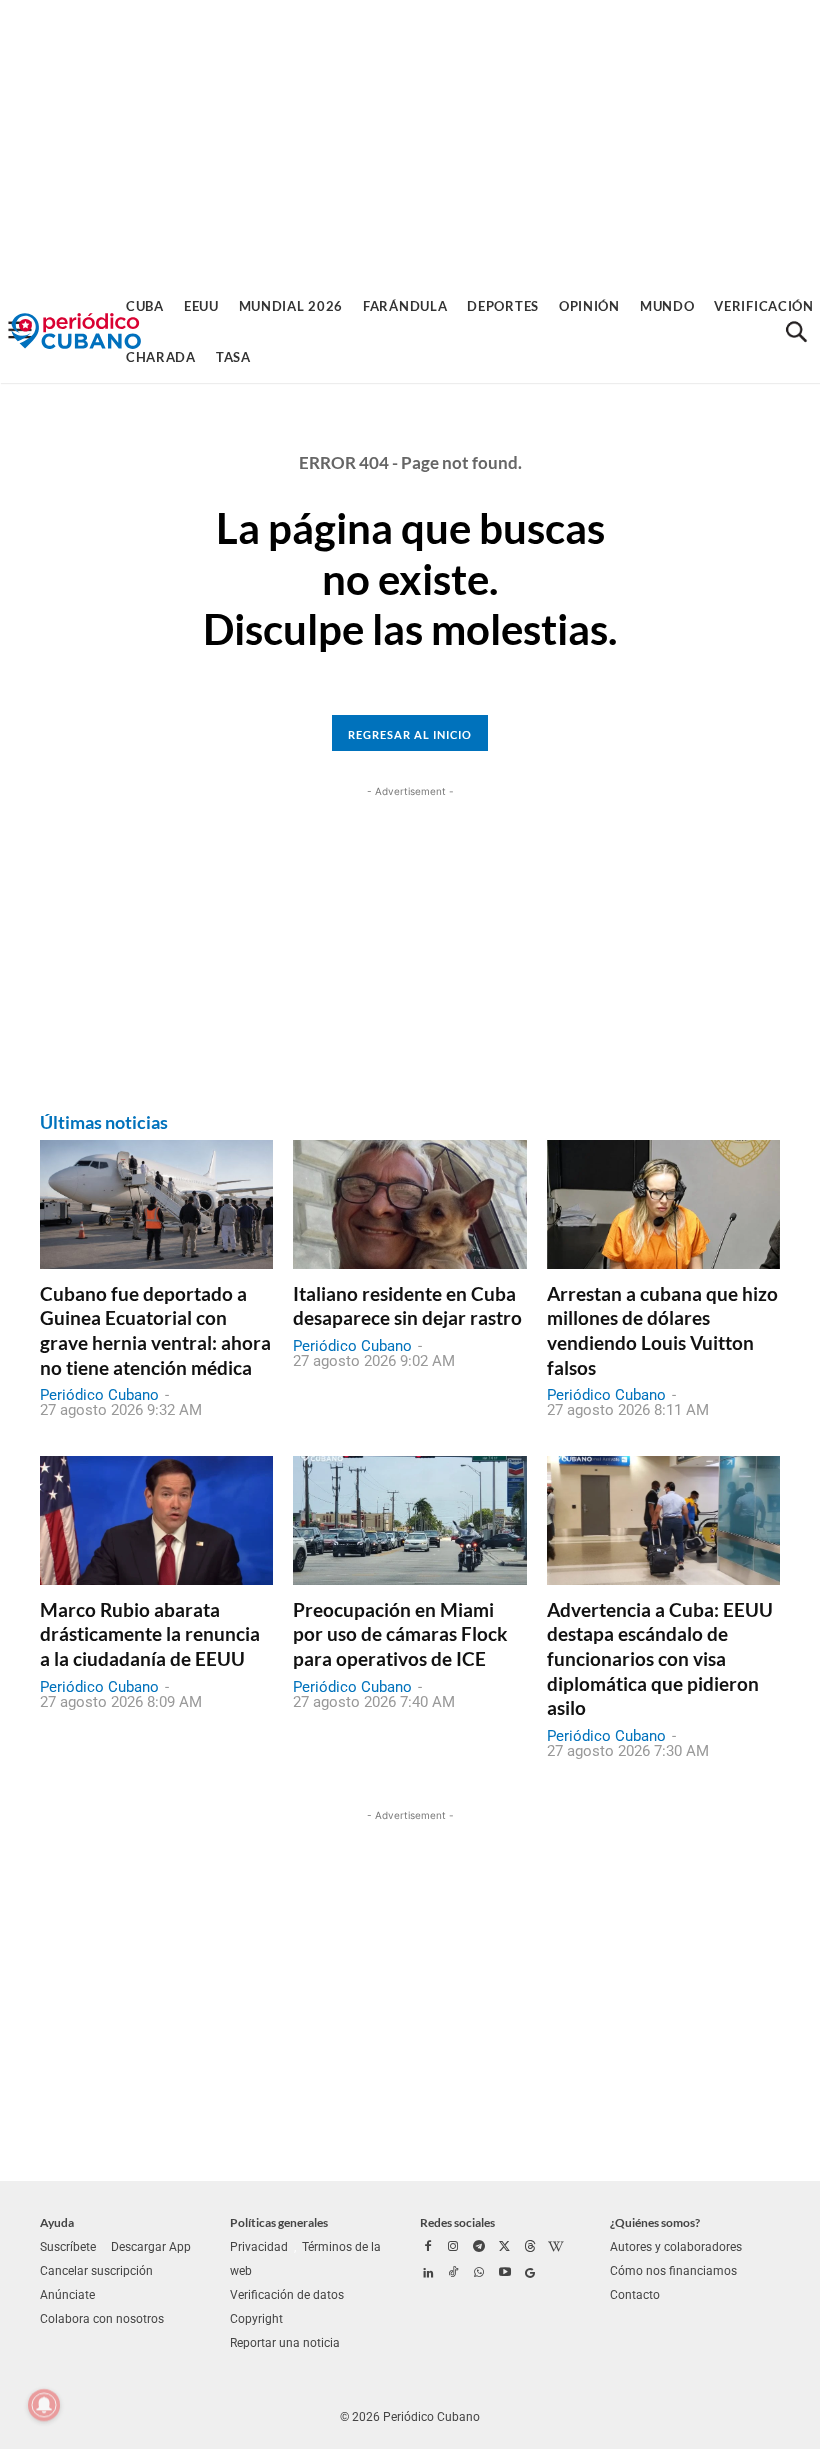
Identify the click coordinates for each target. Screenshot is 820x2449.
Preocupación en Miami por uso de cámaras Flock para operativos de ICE (400, 1634)
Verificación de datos (287, 2295)
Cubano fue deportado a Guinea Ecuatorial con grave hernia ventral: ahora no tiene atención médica (155, 1330)
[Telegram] (479, 2248)
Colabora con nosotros (102, 2319)
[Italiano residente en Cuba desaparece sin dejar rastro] (409, 1204)
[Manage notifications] (44, 2405)
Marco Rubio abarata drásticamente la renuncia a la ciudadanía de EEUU (150, 1634)
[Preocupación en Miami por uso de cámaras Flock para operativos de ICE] (409, 1520)
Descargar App (151, 2247)
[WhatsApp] (479, 2274)
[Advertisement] (410, 140)
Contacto (635, 2295)
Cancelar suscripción (96, 2271)
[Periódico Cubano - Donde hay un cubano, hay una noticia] (76, 331)
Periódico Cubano (99, 1395)
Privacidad (259, 2247)
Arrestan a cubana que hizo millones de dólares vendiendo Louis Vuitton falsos (662, 1330)
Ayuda (57, 2222)
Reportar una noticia (285, 2343)
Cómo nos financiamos (673, 2271)
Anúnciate (67, 2295)
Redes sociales (457, 2222)
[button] (796, 332)
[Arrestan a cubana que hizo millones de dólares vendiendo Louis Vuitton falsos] (663, 1204)
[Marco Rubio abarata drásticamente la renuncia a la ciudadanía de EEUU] (156, 1520)
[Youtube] (505, 2274)
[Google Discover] (530, 2274)
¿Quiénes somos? (655, 2222)
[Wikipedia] (556, 2248)
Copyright (256, 2319)
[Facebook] (428, 2248)
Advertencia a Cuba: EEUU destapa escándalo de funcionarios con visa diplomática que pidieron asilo (660, 1659)
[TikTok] (454, 2274)
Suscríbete (68, 2247)
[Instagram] (454, 2248)
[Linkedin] (428, 2274)
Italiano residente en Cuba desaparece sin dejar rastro (407, 1306)
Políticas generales (279, 2222)
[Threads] (530, 2248)
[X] (505, 2248)
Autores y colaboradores (676, 2247)
